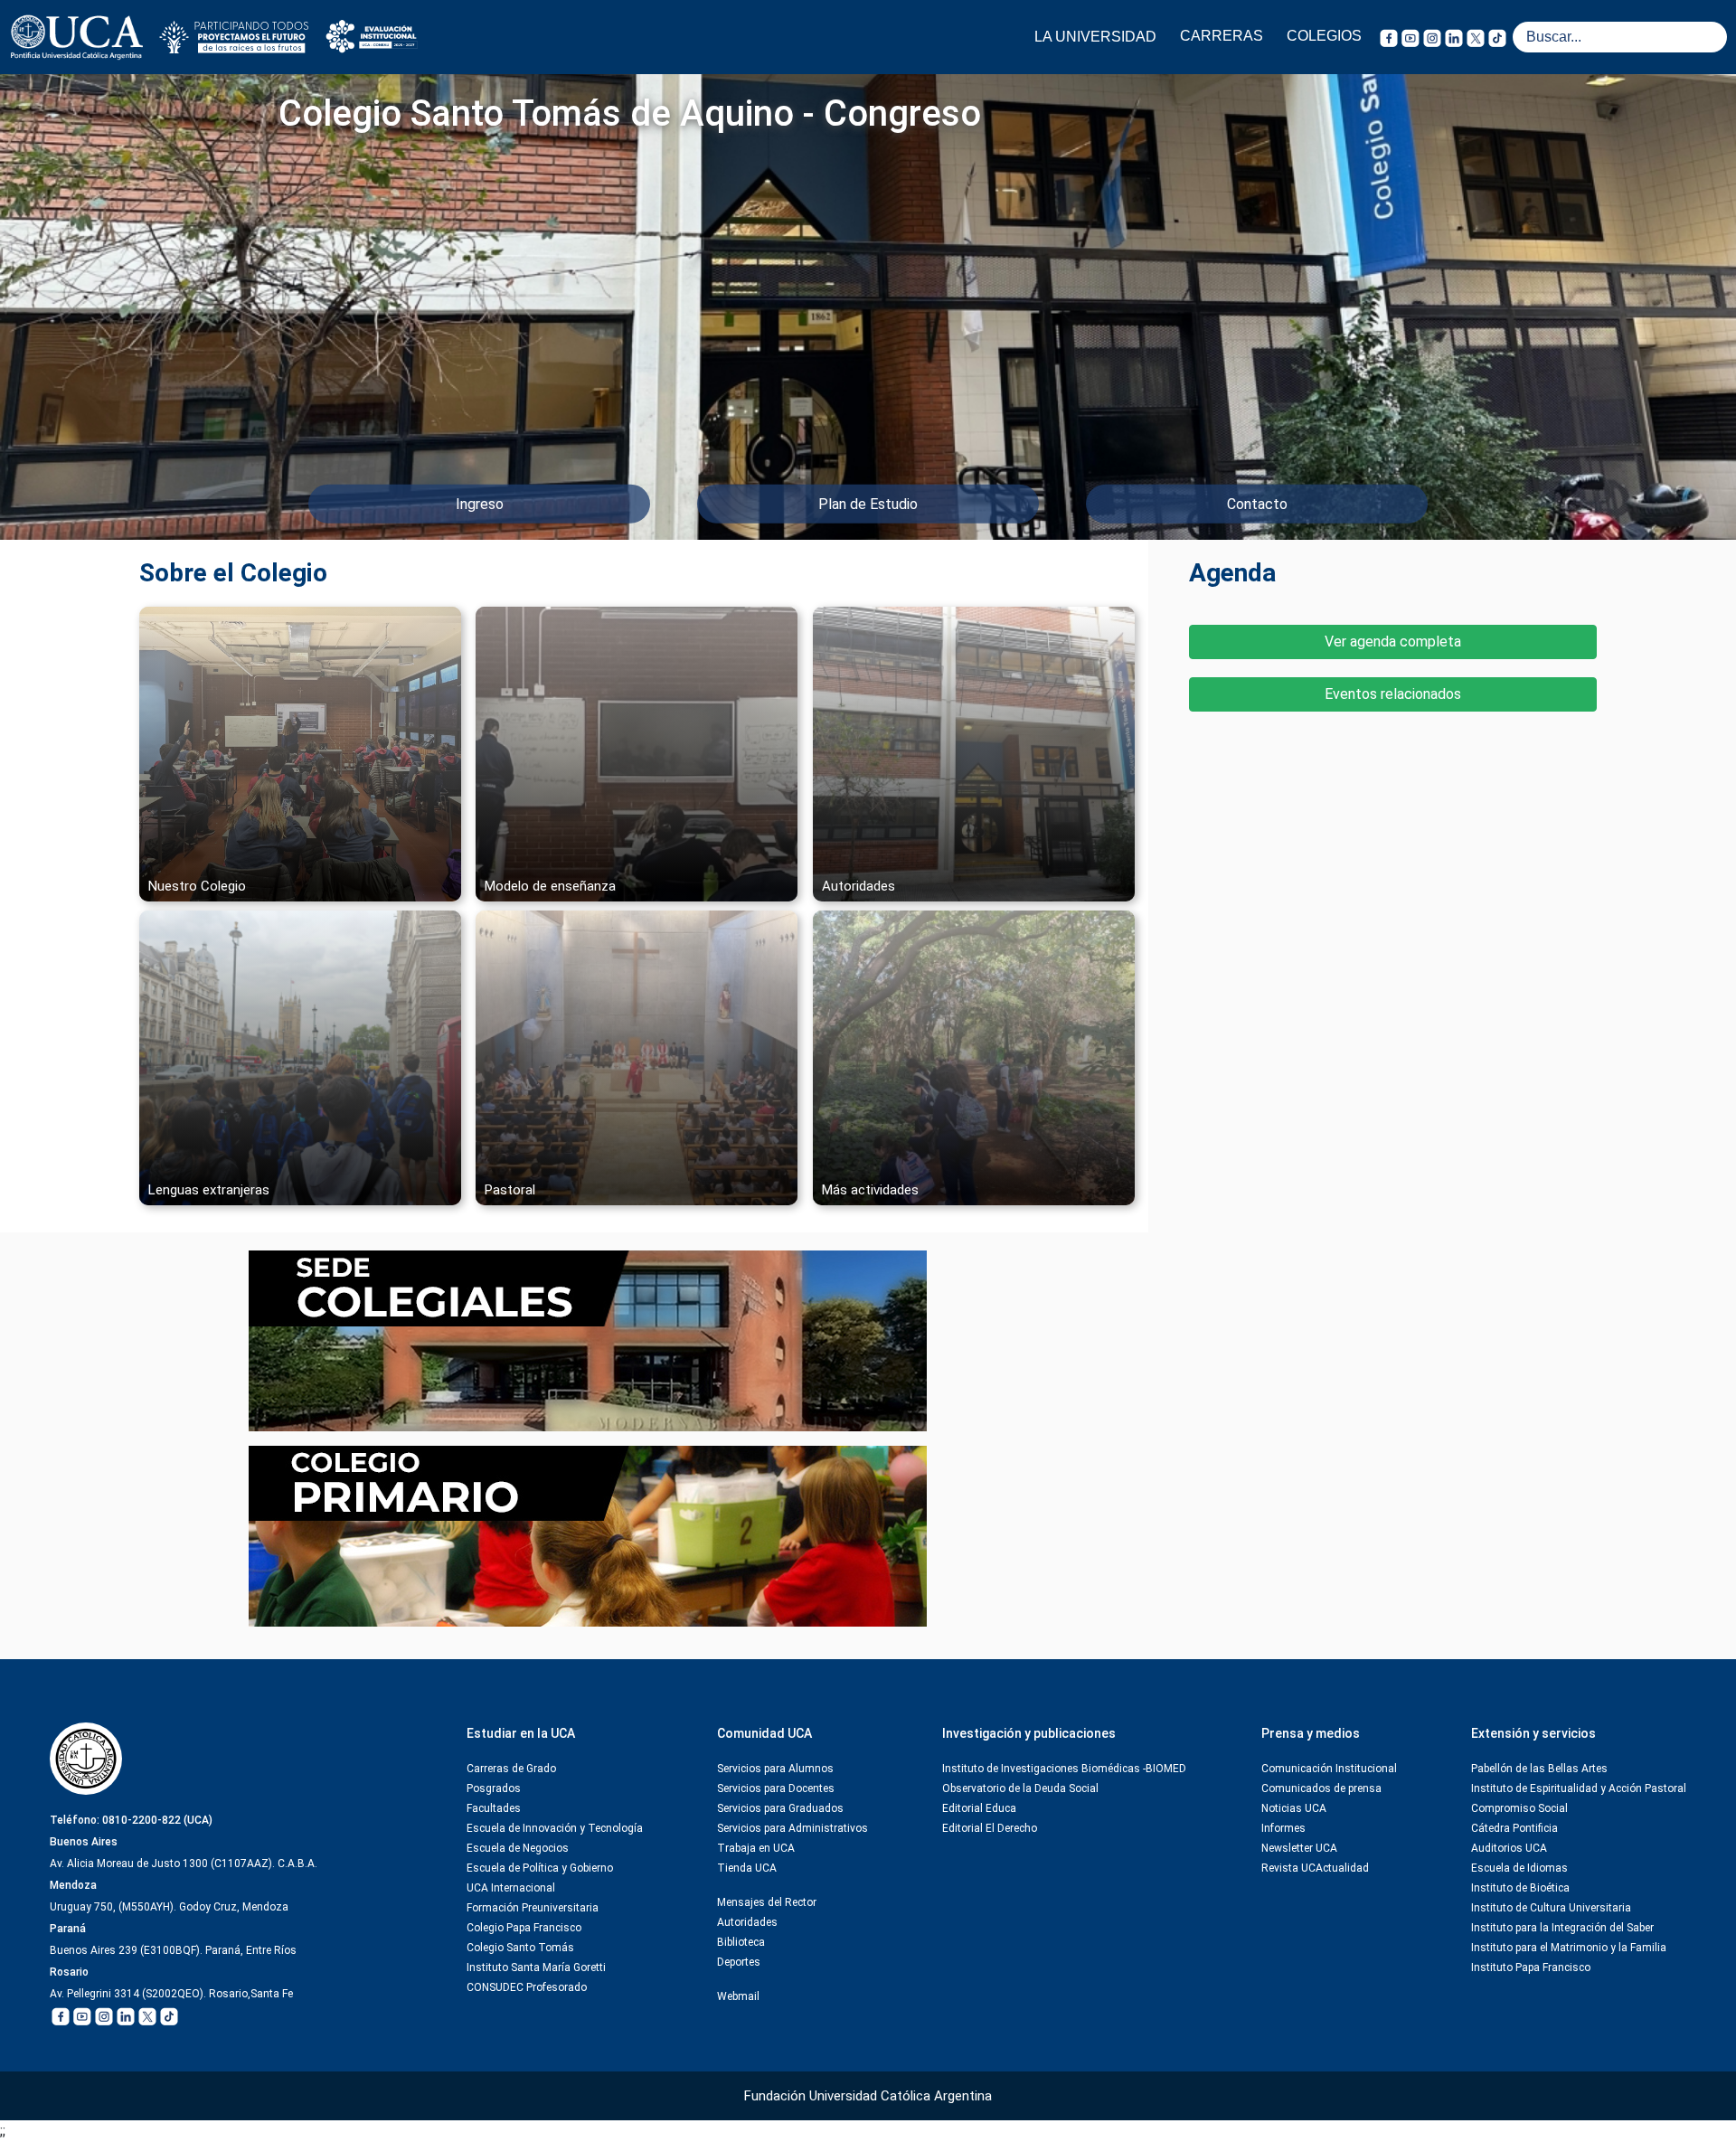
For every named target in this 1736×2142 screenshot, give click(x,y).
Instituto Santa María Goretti (536, 1967)
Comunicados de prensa (1321, 1788)
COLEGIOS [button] (1324, 36)
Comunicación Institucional (1329, 1769)
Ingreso (480, 504)
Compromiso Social (1519, 1808)
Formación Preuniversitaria (533, 1908)
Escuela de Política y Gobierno (540, 1868)
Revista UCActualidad (1315, 1868)
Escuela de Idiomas (1519, 1868)
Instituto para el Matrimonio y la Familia (1569, 1948)
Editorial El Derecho (990, 1828)
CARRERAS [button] (1222, 36)
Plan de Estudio (868, 504)
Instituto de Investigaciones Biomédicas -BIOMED (1064, 1769)
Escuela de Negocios (518, 1848)
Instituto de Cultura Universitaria (1551, 1908)
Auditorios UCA (1509, 1848)
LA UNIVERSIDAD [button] (1095, 37)
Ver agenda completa (1393, 642)
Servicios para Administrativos (793, 1828)
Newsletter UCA (1299, 1848)
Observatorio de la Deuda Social (1020, 1788)
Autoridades (747, 1922)
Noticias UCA (1294, 1808)
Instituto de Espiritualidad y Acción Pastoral (1579, 1788)
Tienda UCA (747, 1868)
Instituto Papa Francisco (1531, 1967)
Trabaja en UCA (756, 1848)
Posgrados (494, 1788)
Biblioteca (741, 1942)
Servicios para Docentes (776, 1788)
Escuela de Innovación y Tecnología (555, 1828)
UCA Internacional (511, 1888)
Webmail (738, 1996)
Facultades (494, 1808)
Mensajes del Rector (767, 1902)
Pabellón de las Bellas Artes (1539, 1769)
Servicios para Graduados (780, 1808)
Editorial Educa (979, 1808)
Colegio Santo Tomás (520, 1948)
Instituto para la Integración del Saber (1562, 1928)
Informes (1283, 1828)
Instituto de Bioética (1520, 1888)
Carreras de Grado (511, 1769)
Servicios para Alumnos (775, 1769)
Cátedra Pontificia (1514, 1828)
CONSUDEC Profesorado (527, 1987)
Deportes (739, 1962)
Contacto (1257, 504)
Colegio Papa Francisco (524, 1928)
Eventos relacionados (1393, 694)
